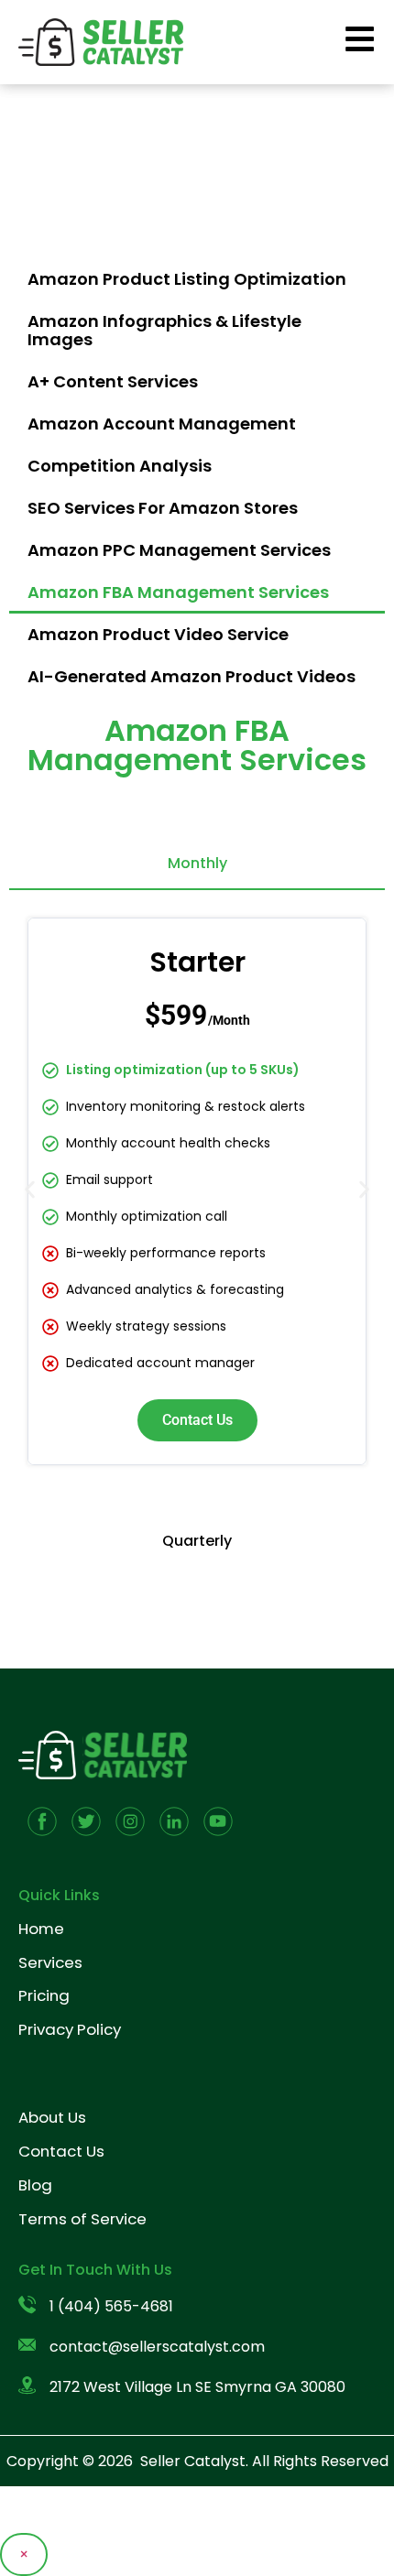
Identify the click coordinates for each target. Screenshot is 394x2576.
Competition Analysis (120, 466)
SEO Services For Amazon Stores (163, 508)
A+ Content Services (113, 381)
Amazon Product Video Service (158, 634)
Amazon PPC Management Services (179, 550)
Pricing (44, 1995)
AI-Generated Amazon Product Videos (192, 676)
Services (50, 1962)
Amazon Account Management (162, 424)
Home (41, 1929)
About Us (52, 2117)
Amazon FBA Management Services (178, 592)
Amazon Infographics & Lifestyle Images (164, 330)
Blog (35, 2185)
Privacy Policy (70, 2029)
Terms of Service (82, 2219)
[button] (30, 1189)
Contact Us (197, 1420)
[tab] (197, 864)
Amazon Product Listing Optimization (187, 279)
